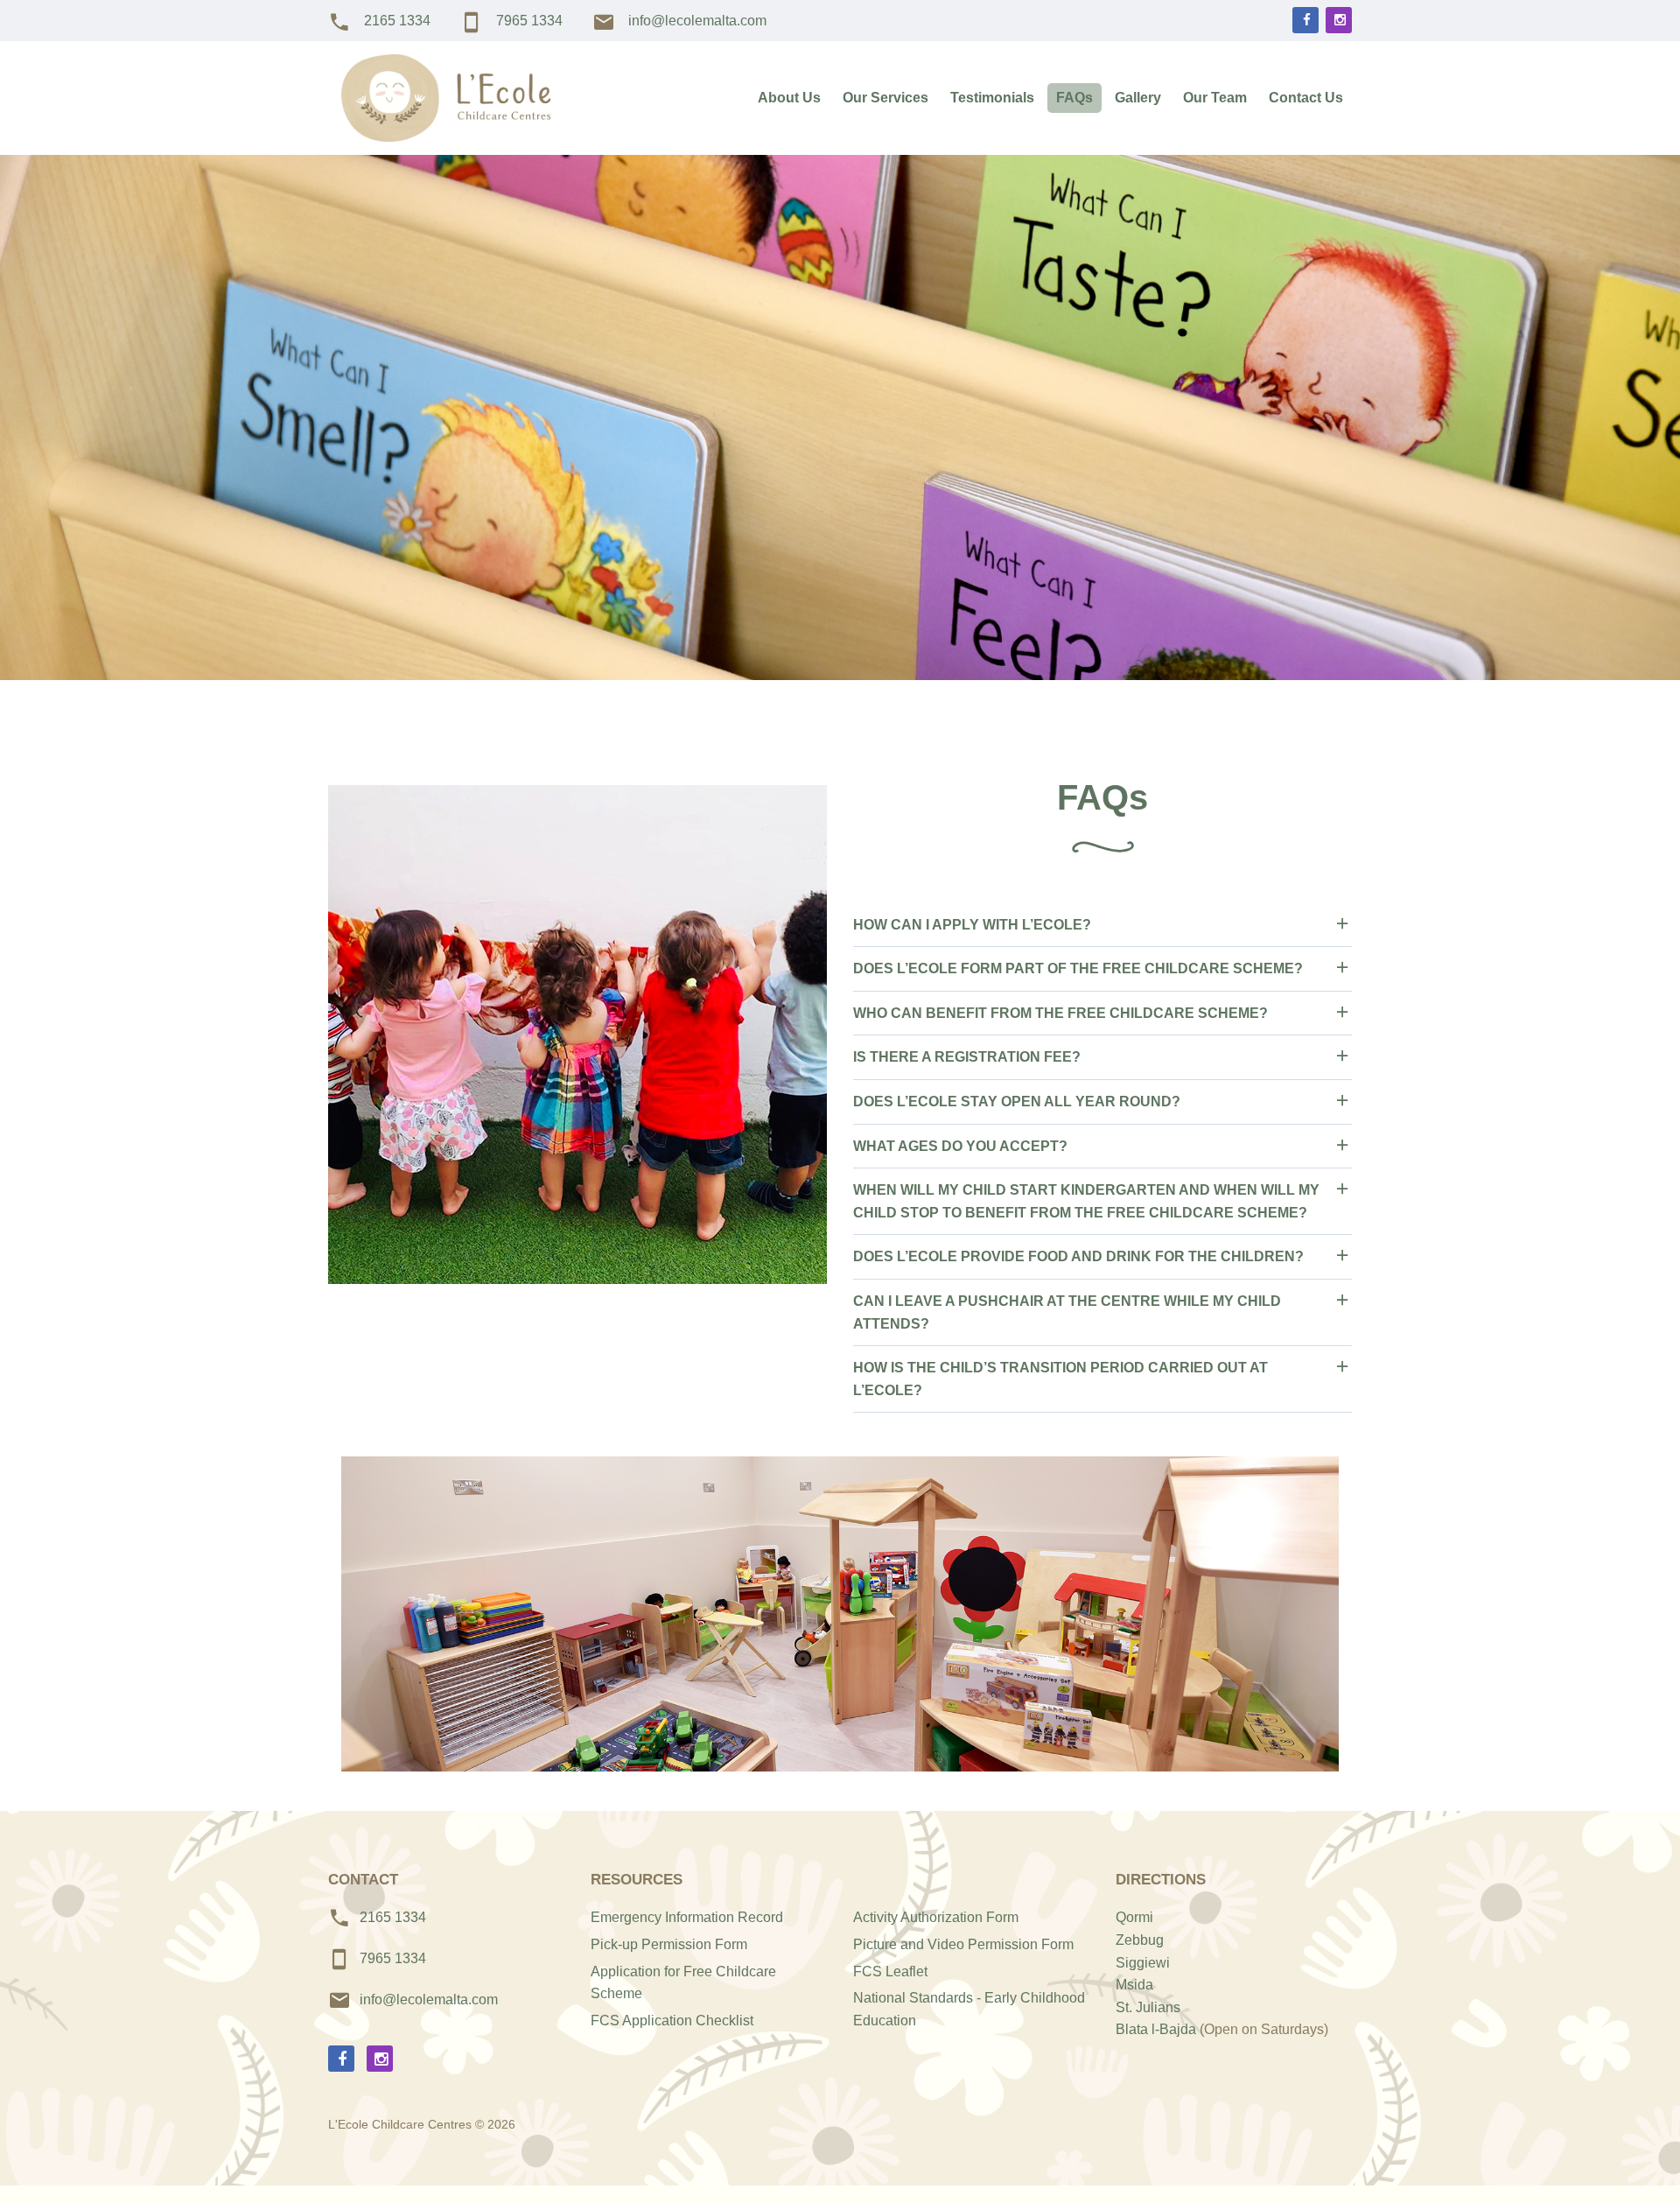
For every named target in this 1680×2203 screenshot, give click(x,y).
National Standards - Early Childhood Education (969, 2009)
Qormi (1134, 1917)
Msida (1134, 1985)
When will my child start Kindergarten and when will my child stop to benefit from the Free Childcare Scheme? (1086, 1201)
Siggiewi (1143, 1963)
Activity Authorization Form (936, 1917)
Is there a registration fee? (967, 1057)
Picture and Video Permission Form (963, 1944)
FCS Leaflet (890, 1971)
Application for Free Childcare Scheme (683, 1983)
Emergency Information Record (687, 1917)
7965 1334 (529, 21)
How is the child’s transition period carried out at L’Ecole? (1060, 1379)
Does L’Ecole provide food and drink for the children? (1078, 1256)
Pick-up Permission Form (669, 1944)
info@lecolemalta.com (697, 21)
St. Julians (1148, 2007)
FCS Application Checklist (672, 2021)
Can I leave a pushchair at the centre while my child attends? (1067, 1312)
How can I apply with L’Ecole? (972, 925)
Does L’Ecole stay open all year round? (1017, 1101)
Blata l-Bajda (1156, 2029)
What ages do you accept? (960, 1146)
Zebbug (1140, 1940)
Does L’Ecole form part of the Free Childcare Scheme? (1078, 968)
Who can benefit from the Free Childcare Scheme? (1060, 1013)
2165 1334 (397, 21)
